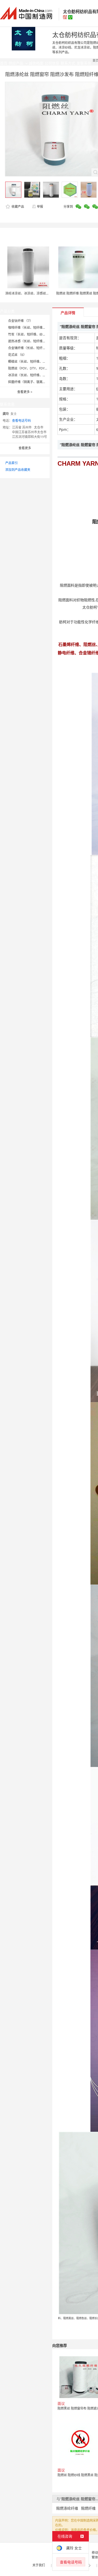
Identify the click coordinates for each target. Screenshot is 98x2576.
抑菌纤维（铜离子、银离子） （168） (35, 382)
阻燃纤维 (88, 2508)
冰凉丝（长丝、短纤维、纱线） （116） (36, 375)
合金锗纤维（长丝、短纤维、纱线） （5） (38, 348)
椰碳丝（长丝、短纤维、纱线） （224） (36, 362)
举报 (40, 207)
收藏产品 (17, 207)
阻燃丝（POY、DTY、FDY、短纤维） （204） (41, 368)
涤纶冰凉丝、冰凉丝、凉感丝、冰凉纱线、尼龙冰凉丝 (43, 293)
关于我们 (39, 2565)
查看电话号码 (21, 421)
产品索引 (11, 463)
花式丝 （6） (17, 355)
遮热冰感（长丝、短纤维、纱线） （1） (36, 341)
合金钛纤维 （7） (20, 321)
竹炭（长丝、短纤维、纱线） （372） (35, 334)
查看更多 (25, 392)
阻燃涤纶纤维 (67, 2508)
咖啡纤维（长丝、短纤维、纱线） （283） (38, 328)
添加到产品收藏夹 (18, 470)
